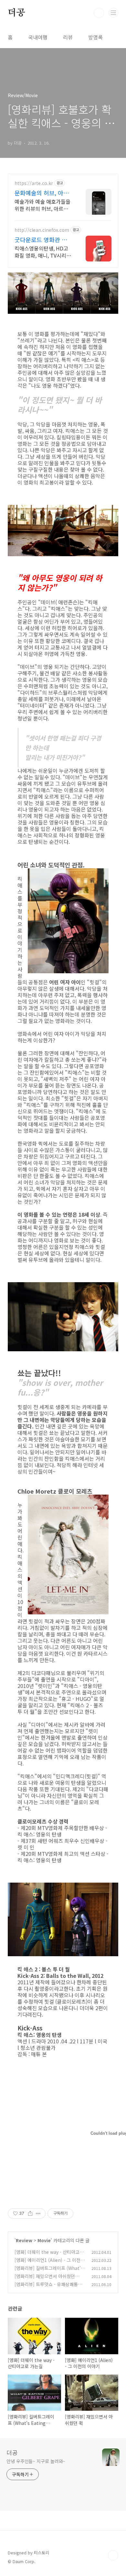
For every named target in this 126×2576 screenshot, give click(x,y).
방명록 (95, 37)
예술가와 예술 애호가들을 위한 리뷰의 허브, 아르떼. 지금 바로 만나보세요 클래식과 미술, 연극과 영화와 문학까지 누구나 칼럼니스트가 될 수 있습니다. (43, 205)
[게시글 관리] (38, 2213)
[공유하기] (30, 2213)
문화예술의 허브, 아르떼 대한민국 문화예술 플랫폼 (42, 193)
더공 (16, 13)
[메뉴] (113, 13)
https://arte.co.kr (34, 183)
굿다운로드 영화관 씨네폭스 (44, 240)
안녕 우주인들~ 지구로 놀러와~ (36, 2461)
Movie (44, 2240)
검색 (99, 13)
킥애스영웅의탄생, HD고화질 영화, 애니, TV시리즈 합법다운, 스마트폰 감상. (43, 252)
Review (24, 2240)
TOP (113, 2555)
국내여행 (38, 37)
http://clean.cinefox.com (42, 230)
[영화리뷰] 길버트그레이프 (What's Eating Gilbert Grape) (49, 2271)
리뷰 (68, 37)
